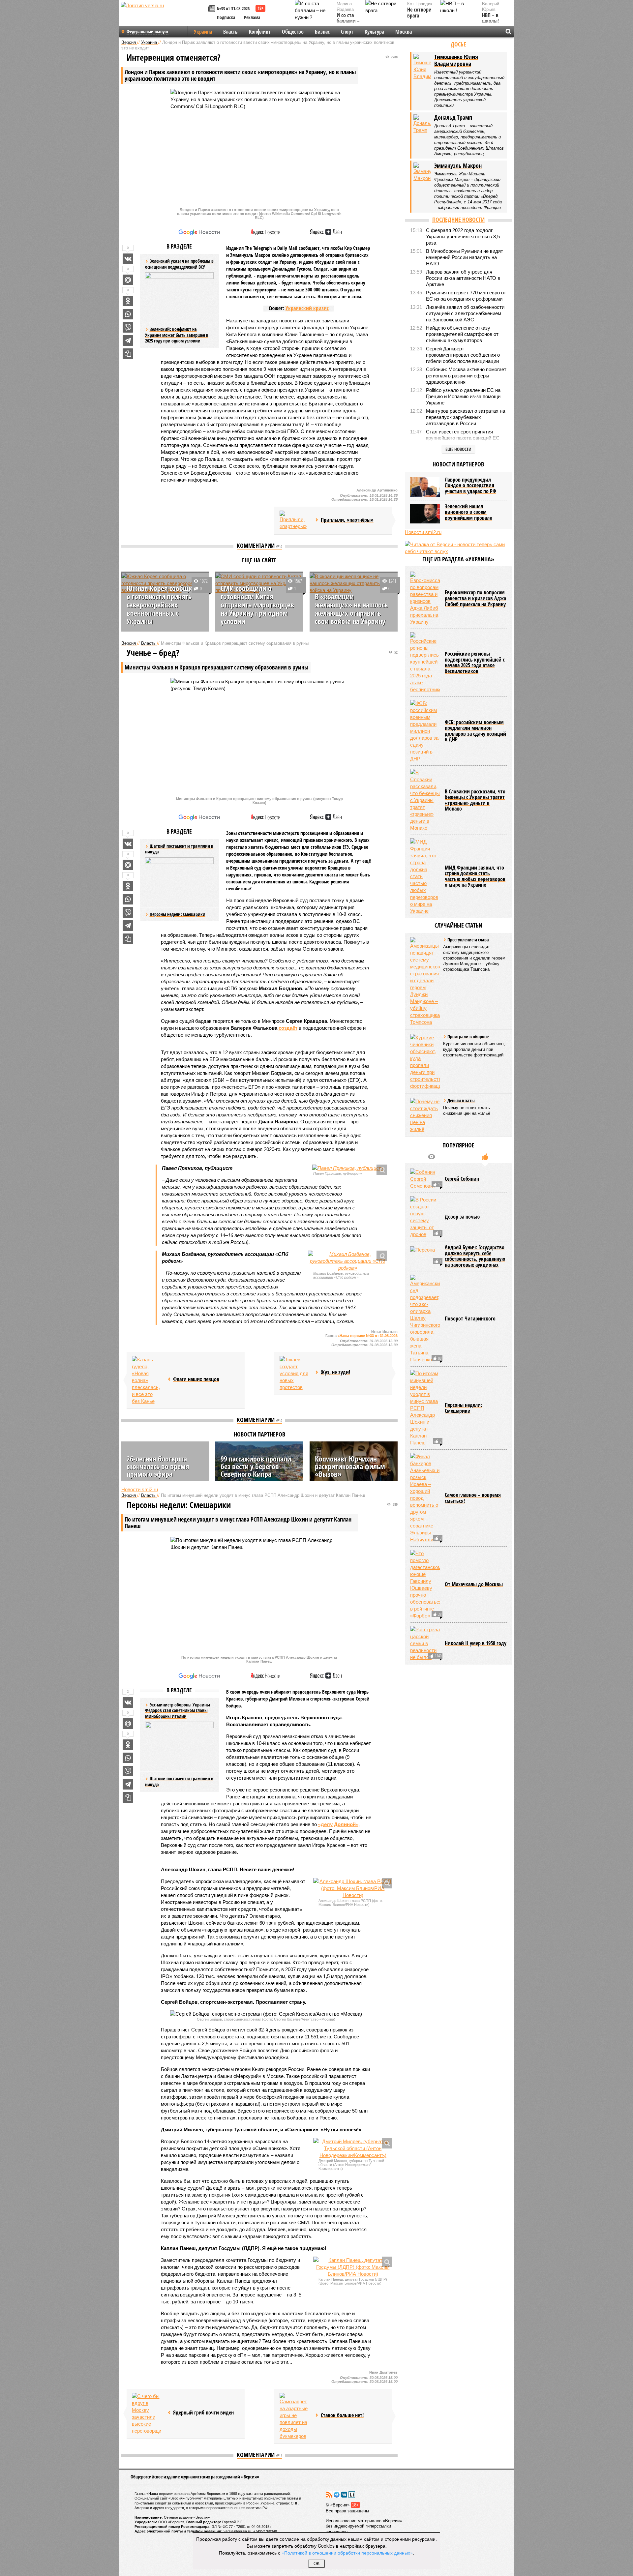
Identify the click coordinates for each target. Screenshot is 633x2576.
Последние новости (458, 220)
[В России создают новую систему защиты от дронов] (425, 1217)
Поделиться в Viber (128, 327)
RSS (329, 2495)
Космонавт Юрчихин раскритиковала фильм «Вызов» (350, 1466)
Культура (374, 32)
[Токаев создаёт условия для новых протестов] (294, 1373)
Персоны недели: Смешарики (178, 914)
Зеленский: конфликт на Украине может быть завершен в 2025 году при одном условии (177, 335)
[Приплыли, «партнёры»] (294, 520)
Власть (230, 32)
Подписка (226, 17)
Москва (404, 32)
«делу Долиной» (338, 1824)
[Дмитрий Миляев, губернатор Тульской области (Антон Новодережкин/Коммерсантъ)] (353, 2148)
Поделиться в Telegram (128, 341)
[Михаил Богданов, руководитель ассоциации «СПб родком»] (347, 1261)
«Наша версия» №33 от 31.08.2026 (368, 1336)
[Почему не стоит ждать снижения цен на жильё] (425, 1115)
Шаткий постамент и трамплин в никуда (179, 1781)
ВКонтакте (344, 2495)
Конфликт (260, 32)
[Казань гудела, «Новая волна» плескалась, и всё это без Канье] (147, 1380)
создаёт (288, 1028)
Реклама (252, 17)
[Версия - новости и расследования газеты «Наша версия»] (164, 16)
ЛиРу (352, 2495)
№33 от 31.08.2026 (233, 8)
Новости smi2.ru (140, 1489)
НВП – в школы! (490, 18)
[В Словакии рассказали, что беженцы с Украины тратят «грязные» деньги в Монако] (425, 800)
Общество (293, 32)
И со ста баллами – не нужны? (348, 21)
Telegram (337, 2495)
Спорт (347, 32)
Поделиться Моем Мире (128, 280)
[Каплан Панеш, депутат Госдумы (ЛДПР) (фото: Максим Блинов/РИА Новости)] (353, 2267)
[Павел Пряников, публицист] (347, 1168)
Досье (458, 44)
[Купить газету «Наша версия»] (213, 9)
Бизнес (322, 32)
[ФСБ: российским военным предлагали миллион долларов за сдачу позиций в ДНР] (425, 731)
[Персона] (425, 1256)
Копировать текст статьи (128, 354)
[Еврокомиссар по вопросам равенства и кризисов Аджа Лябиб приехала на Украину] (425, 598)
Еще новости (458, 449)
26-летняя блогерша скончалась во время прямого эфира (158, 1466)
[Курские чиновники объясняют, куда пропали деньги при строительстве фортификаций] (425, 1062)
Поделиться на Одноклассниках (128, 301)
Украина (203, 32)
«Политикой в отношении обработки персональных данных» (347, 2553)
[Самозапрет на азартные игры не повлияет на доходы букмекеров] (294, 2416)
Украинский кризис (307, 308)
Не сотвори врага (419, 13)
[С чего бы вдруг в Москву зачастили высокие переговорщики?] (147, 2413)
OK (317, 2564)
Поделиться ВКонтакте (128, 259)
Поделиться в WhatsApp (128, 314)
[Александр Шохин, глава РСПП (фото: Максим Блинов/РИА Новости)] (353, 1888)
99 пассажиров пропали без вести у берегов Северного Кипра (256, 1466)
